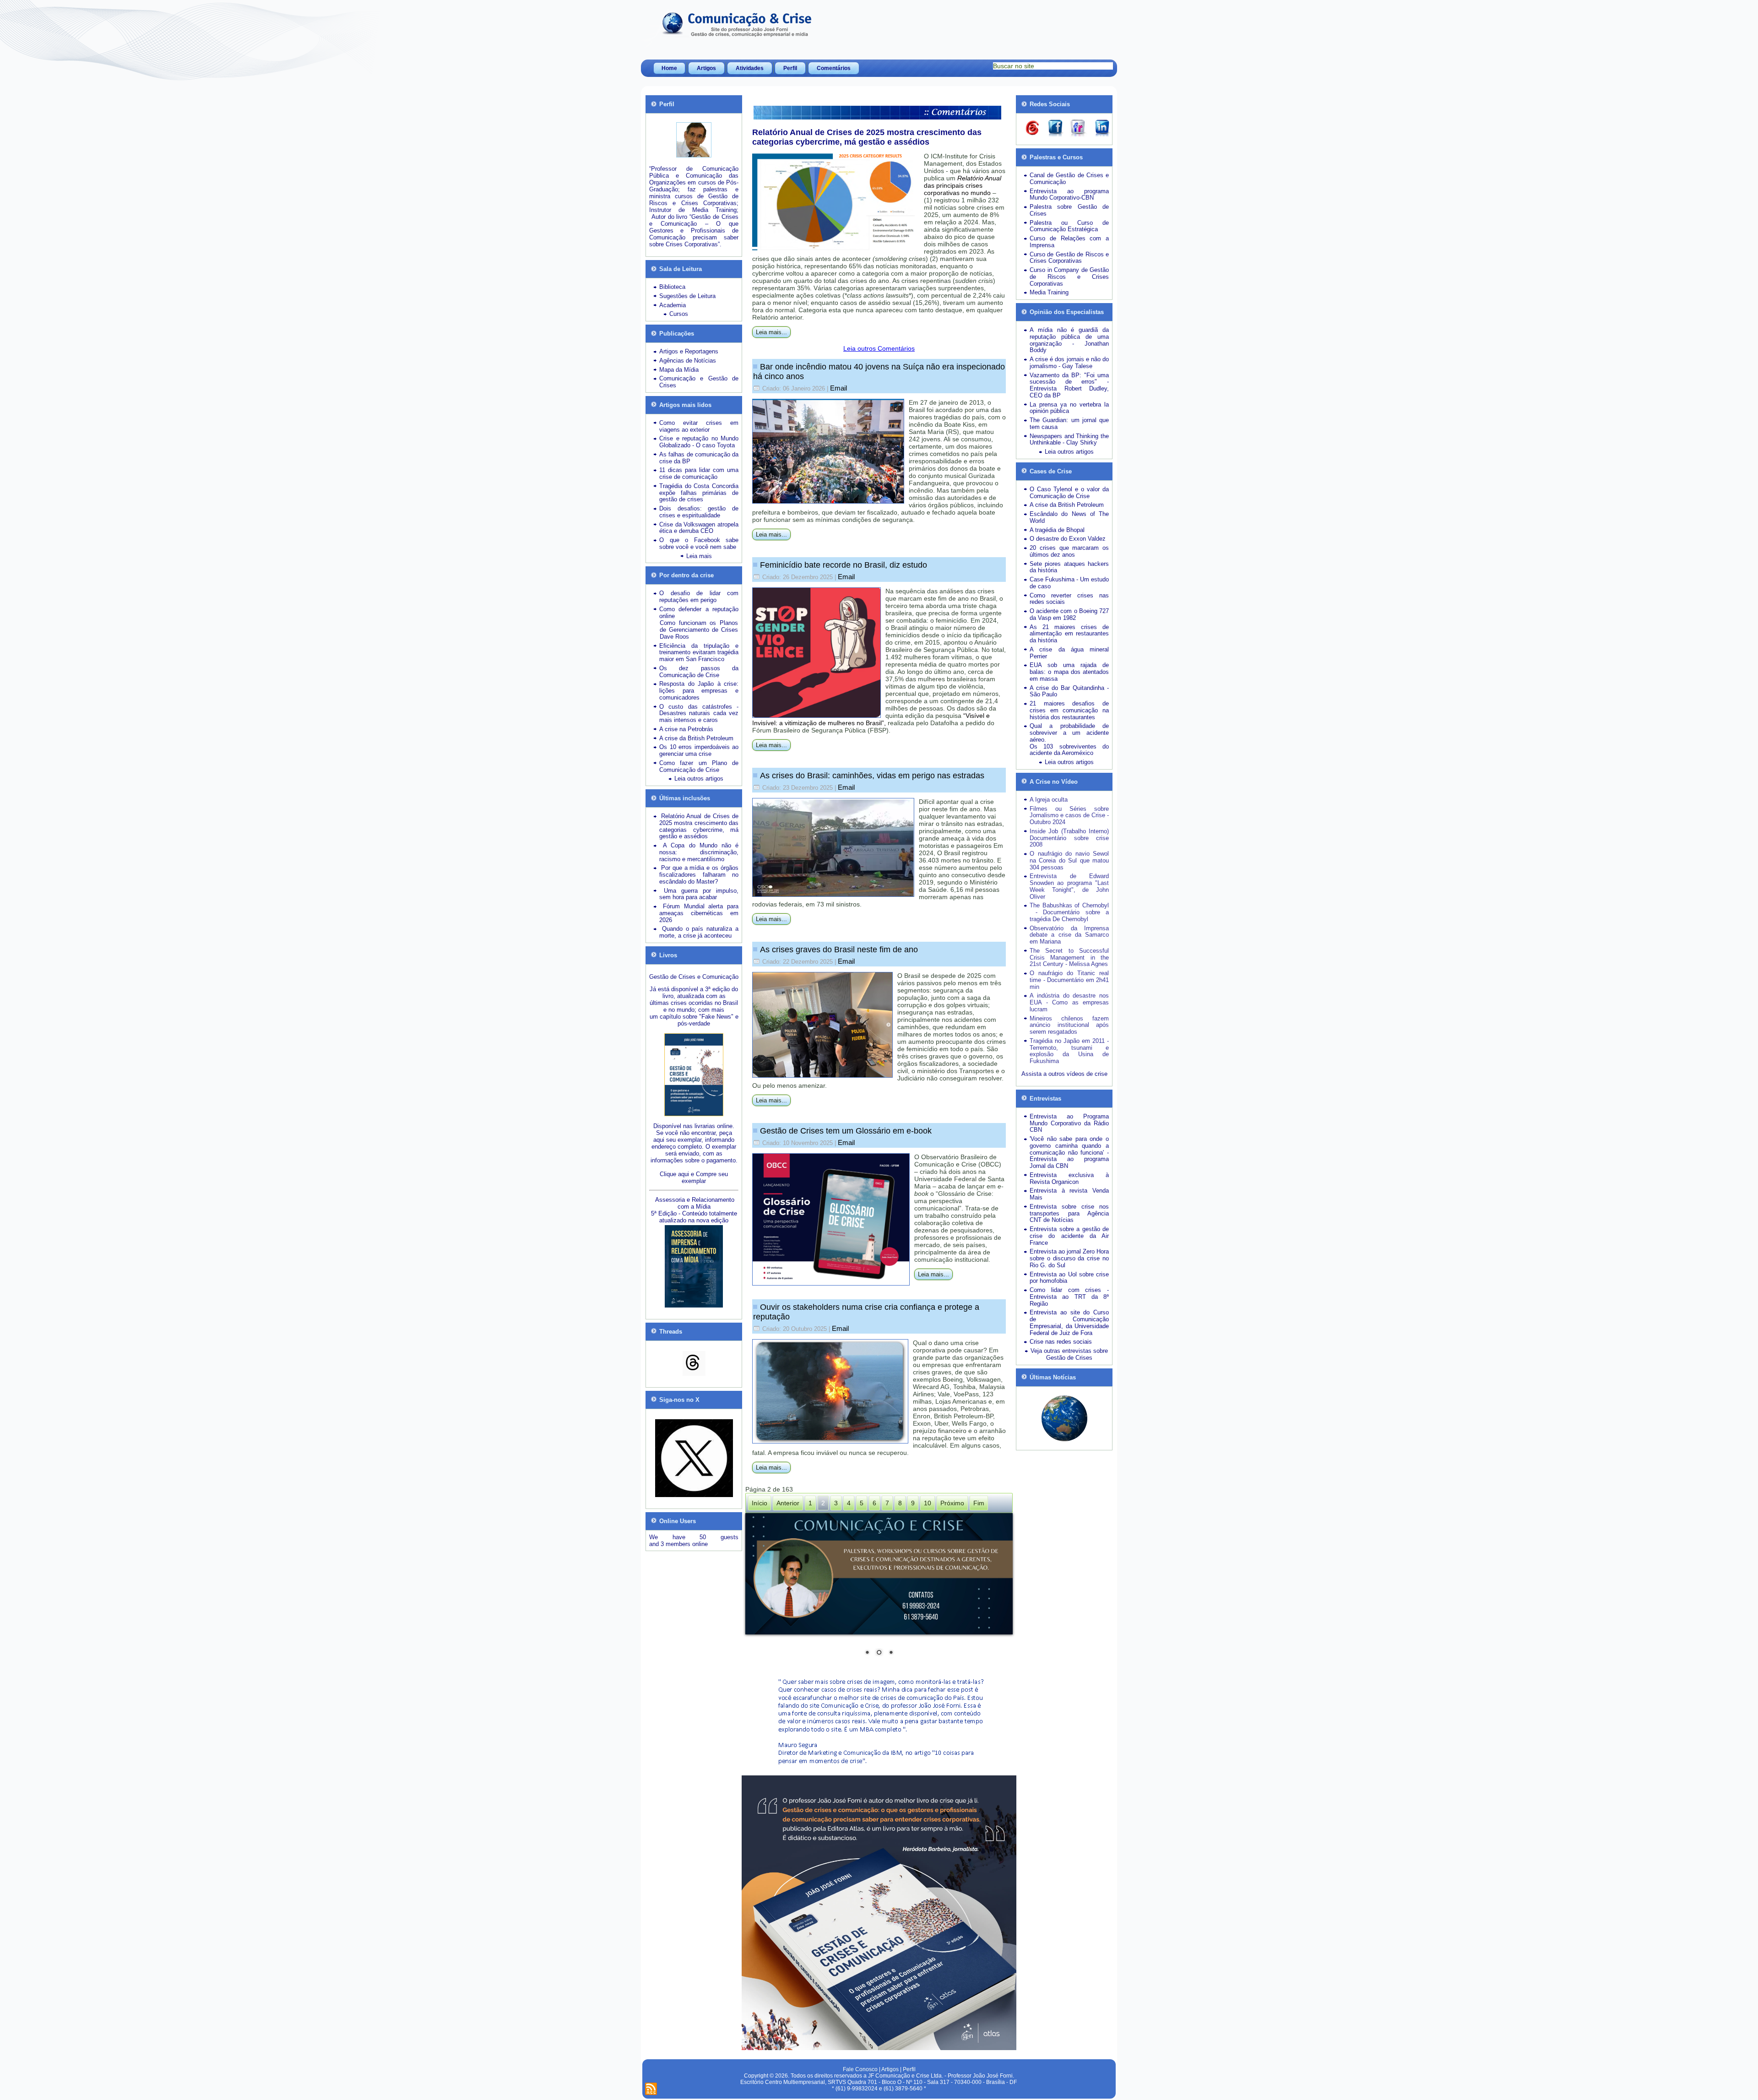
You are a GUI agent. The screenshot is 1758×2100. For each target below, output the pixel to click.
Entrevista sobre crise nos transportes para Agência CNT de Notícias (1069, 1213)
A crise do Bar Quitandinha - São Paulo (1069, 691)
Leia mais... (771, 332)
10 (928, 1503)
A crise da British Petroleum (696, 738)
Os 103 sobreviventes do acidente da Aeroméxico (1069, 750)
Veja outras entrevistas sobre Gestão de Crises (1069, 1354)
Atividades (750, 68)
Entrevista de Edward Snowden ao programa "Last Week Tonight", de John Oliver (1069, 886)
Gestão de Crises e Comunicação (694, 977)
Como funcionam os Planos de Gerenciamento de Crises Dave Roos (699, 630)
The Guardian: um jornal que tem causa (1069, 423)
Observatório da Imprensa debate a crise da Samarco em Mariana (1069, 935)
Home (669, 68)
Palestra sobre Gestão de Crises (1069, 210)
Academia (673, 305)
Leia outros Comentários (879, 348)
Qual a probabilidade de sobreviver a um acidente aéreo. (1069, 733)
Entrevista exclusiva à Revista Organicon (1069, 1178)
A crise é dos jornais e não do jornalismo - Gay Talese (1069, 363)
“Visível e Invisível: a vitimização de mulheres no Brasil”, (871, 719)
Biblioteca (672, 287)
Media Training (1049, 292)
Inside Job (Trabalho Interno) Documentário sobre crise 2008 (1069, 838)
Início (760, 1503)
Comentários (834, 68)
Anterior (788, 1503)
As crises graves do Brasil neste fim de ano (839, 950)
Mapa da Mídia (679, 370)
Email (838, 388)
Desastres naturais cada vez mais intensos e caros (699, 716)
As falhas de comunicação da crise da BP (699, 458)
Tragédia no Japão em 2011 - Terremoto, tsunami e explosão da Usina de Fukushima (1069, 1051)
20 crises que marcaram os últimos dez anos (1069, 551)
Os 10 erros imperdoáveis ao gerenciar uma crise (699, 750)
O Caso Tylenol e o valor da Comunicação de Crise (1069, 493)
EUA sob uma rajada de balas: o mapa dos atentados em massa (1069, 672)
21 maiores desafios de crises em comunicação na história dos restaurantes (1069, 710)
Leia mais (699, 556)
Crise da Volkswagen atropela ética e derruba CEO (699, 528)
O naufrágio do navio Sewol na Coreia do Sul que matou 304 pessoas (1069, 860)
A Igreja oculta (1049, 800)
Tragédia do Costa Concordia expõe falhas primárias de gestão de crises (699, 493)
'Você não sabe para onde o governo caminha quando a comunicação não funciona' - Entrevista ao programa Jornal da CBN (1069, 1152)
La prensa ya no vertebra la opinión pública (1069, 408)
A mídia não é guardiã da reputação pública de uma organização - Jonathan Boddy (1069, 340)
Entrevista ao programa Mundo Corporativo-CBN (1069, 195)
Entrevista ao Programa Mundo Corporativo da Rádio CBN (1069, 1123)
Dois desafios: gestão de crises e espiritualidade (699, 512)
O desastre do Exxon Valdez (1068, 539)
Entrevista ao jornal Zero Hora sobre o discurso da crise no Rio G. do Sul (1069, 1258)
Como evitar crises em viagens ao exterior (699, 426)
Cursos (679, 314)
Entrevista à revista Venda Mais (1069, 1194)
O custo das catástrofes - (699, 707)
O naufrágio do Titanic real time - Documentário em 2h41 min (1069, 980)
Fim (979, 1503)
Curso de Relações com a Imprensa (1069, 242)
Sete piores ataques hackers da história (1069, 567)
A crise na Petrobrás (686, 729)
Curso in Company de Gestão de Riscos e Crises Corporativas (1069, 277)
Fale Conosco (860, 2069)
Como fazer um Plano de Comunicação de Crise (699, 766)
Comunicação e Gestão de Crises (699, 382)
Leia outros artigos (699, 779)
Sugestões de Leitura (687, 296)
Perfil (790, 68)
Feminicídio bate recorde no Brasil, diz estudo (844, 565)
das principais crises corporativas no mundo (963, 185)
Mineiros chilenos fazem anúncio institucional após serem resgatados (1069, 1025)
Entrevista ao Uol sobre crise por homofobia (1069, 1278)
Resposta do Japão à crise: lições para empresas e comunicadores (699, 691)
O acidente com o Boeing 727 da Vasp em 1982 (1069, 614)
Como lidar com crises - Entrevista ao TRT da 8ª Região (1069, 1297)
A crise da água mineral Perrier (1069, 653)
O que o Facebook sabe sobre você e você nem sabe (699, 543)
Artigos (706, 68)
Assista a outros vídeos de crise (1064, 1074)
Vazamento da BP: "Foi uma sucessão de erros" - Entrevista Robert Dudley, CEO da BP (1069, 385)
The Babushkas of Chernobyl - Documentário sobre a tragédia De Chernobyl (1069, 912)
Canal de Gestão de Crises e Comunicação (1069, 179)
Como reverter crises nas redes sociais (1069, 599)
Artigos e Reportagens (689, 351)
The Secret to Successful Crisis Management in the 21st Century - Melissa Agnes (1069, 958)
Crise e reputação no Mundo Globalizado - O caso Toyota (699, 442)
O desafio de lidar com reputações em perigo (699, 597)
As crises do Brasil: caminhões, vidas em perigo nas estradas (872, 776)
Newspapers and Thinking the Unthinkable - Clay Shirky (1069, 440)
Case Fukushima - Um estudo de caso (1069, 583)
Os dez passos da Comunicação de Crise (699, 672)
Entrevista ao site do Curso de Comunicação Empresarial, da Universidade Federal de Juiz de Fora (1069, 1322)
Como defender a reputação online (699, 613)
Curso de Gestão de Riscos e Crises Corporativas (1069, 258)
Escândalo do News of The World (1069, 517)
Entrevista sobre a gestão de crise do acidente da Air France (1069, 1236)
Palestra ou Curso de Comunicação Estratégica (1069, 226)
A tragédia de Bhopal (1057, 530)
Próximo (952, 1503)
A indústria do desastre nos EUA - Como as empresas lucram (1069, 1002)
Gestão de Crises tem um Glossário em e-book (846, 1131)
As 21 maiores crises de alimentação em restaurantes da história (1069, 634)
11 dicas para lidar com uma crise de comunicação (699, 473)
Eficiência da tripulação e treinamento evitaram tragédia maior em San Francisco (699, 653)
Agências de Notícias (688, 361)
